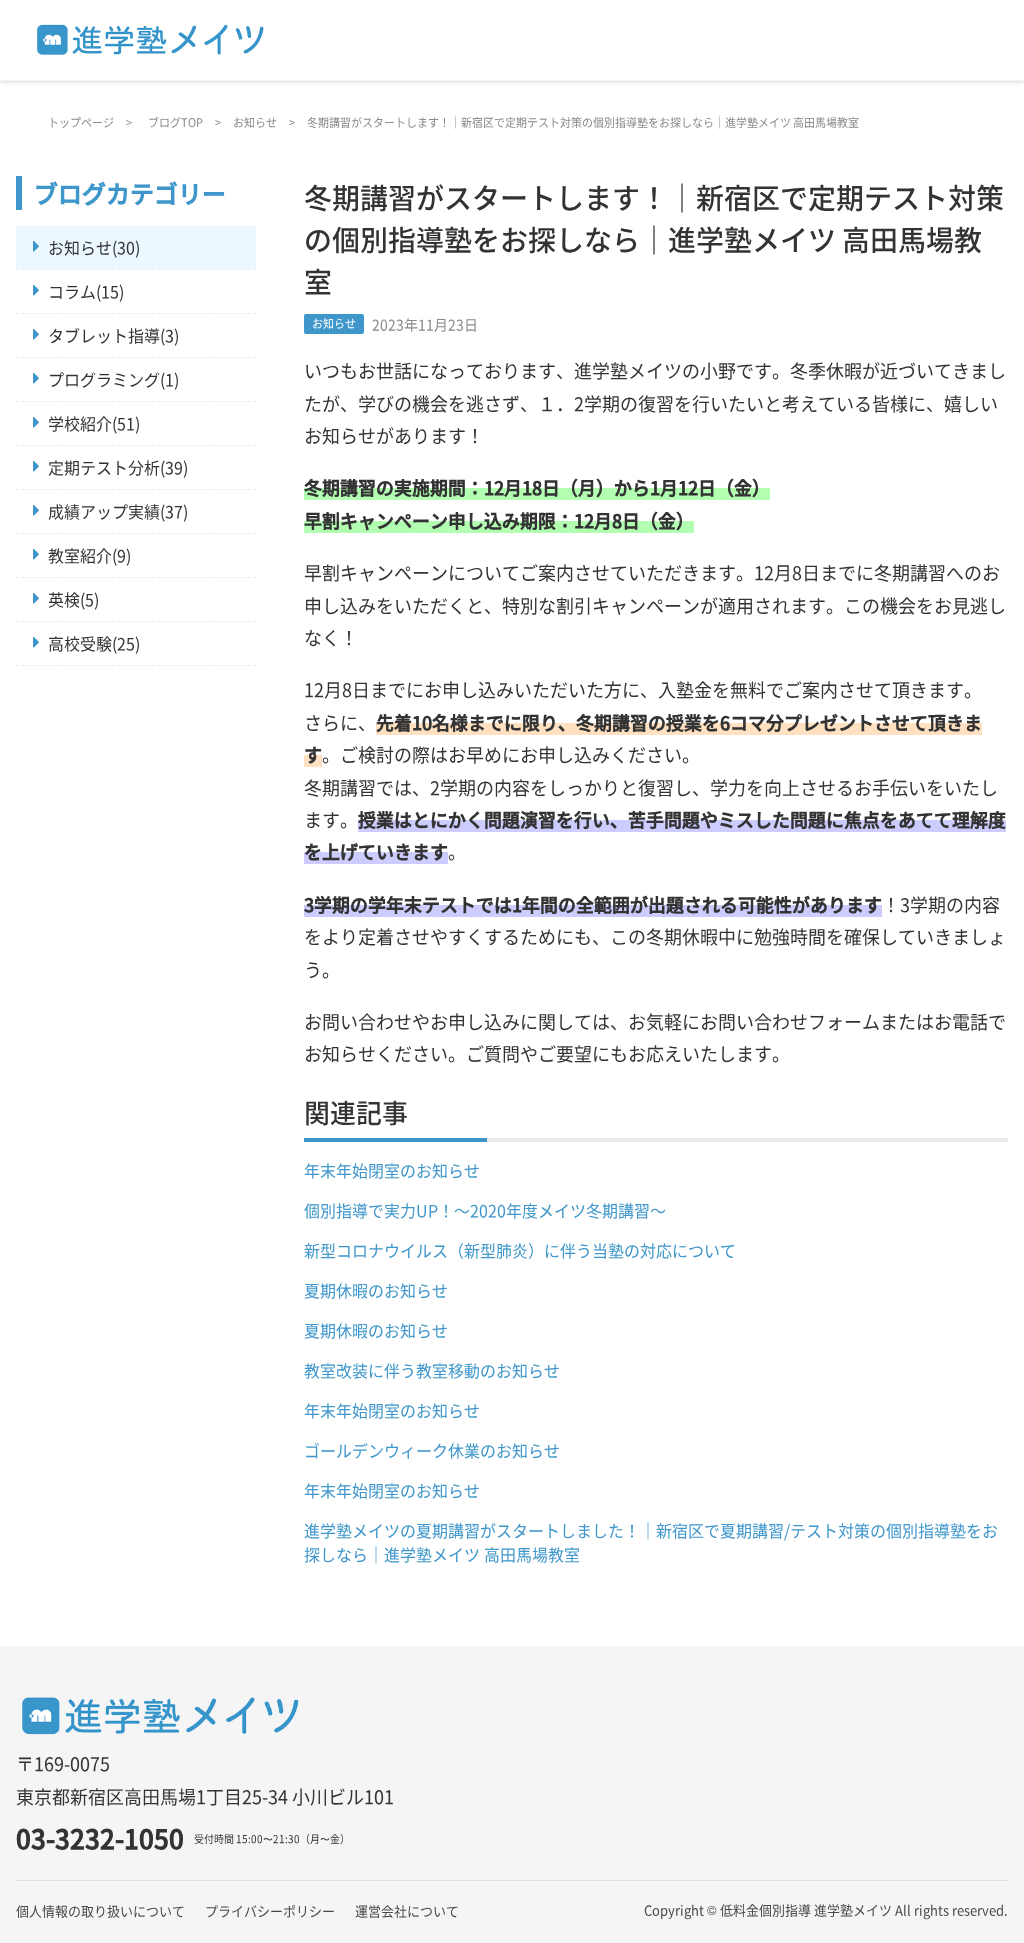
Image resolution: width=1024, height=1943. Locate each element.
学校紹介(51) (94, 423)
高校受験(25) (94, 643)
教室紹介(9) (89, 555)
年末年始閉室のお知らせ (392, 1170)
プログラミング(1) (113, 379)
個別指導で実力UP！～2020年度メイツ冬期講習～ (485, 1210)
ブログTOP (175, 122)
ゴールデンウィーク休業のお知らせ (432, 1450)
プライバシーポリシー (270, 1910)
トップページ (81, 122)
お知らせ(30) (94, 247)
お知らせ (255, 122)
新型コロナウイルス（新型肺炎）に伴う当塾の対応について (520, 1250)
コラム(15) (86, 291)
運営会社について (407, 1910)
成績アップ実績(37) (118, 511)
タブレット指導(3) (113, 335)
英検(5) (73, 599)
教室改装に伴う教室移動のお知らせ (432, 1370)
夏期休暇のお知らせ (376, 1290)
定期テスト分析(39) (118, 467)
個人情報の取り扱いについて (100, 1910)
